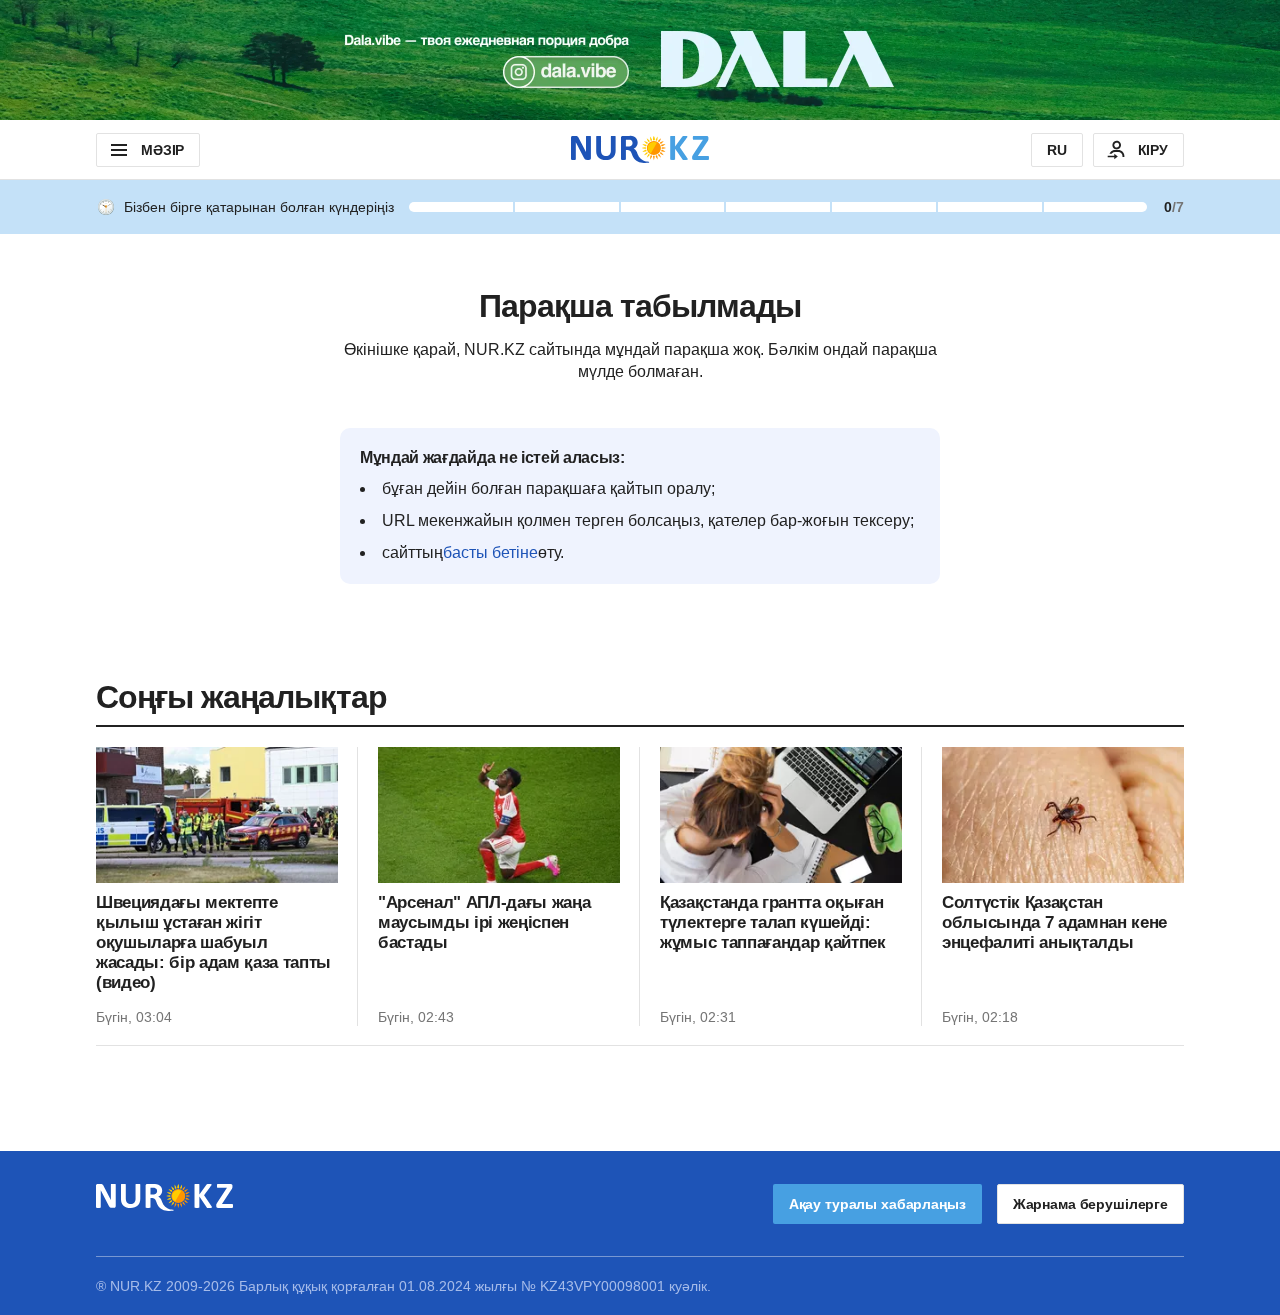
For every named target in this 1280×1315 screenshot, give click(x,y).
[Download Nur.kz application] (640, 60)
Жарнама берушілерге (1090, 1204)
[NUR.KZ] (640, 149)
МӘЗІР (162, 150)
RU (1057, 150)
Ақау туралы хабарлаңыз (877, 1204)
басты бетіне (490, 552)
